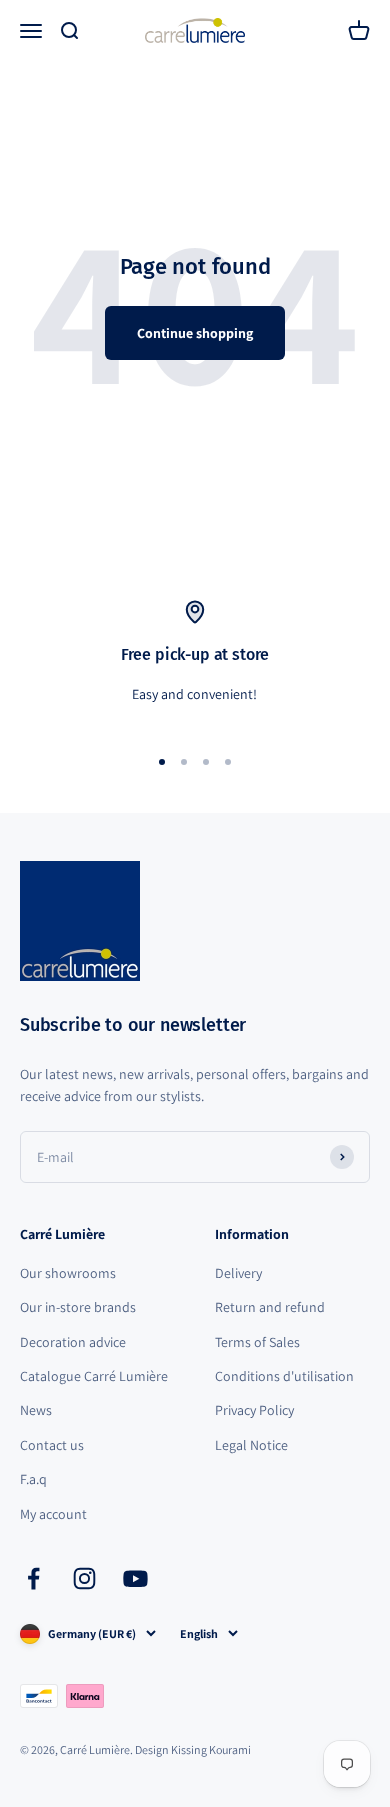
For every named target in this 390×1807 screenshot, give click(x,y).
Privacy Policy (254, 1410)
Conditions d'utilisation (284, 1376)
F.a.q (33, 1479)
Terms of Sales (257, 1342)
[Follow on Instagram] (84, 1578)
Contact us (52, 1445)
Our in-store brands (78, 1307)
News (36, 1410)
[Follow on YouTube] (135, 1578)
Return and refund (270, 1307)
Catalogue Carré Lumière (94, 1376)
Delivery (238, 1273)
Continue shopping (195, 333)
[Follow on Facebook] (33, 1578)
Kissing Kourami (211, 1749)
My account (53, 1514)
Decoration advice (73, 1342)
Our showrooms (68, 1273)
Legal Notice (251, 1445)
